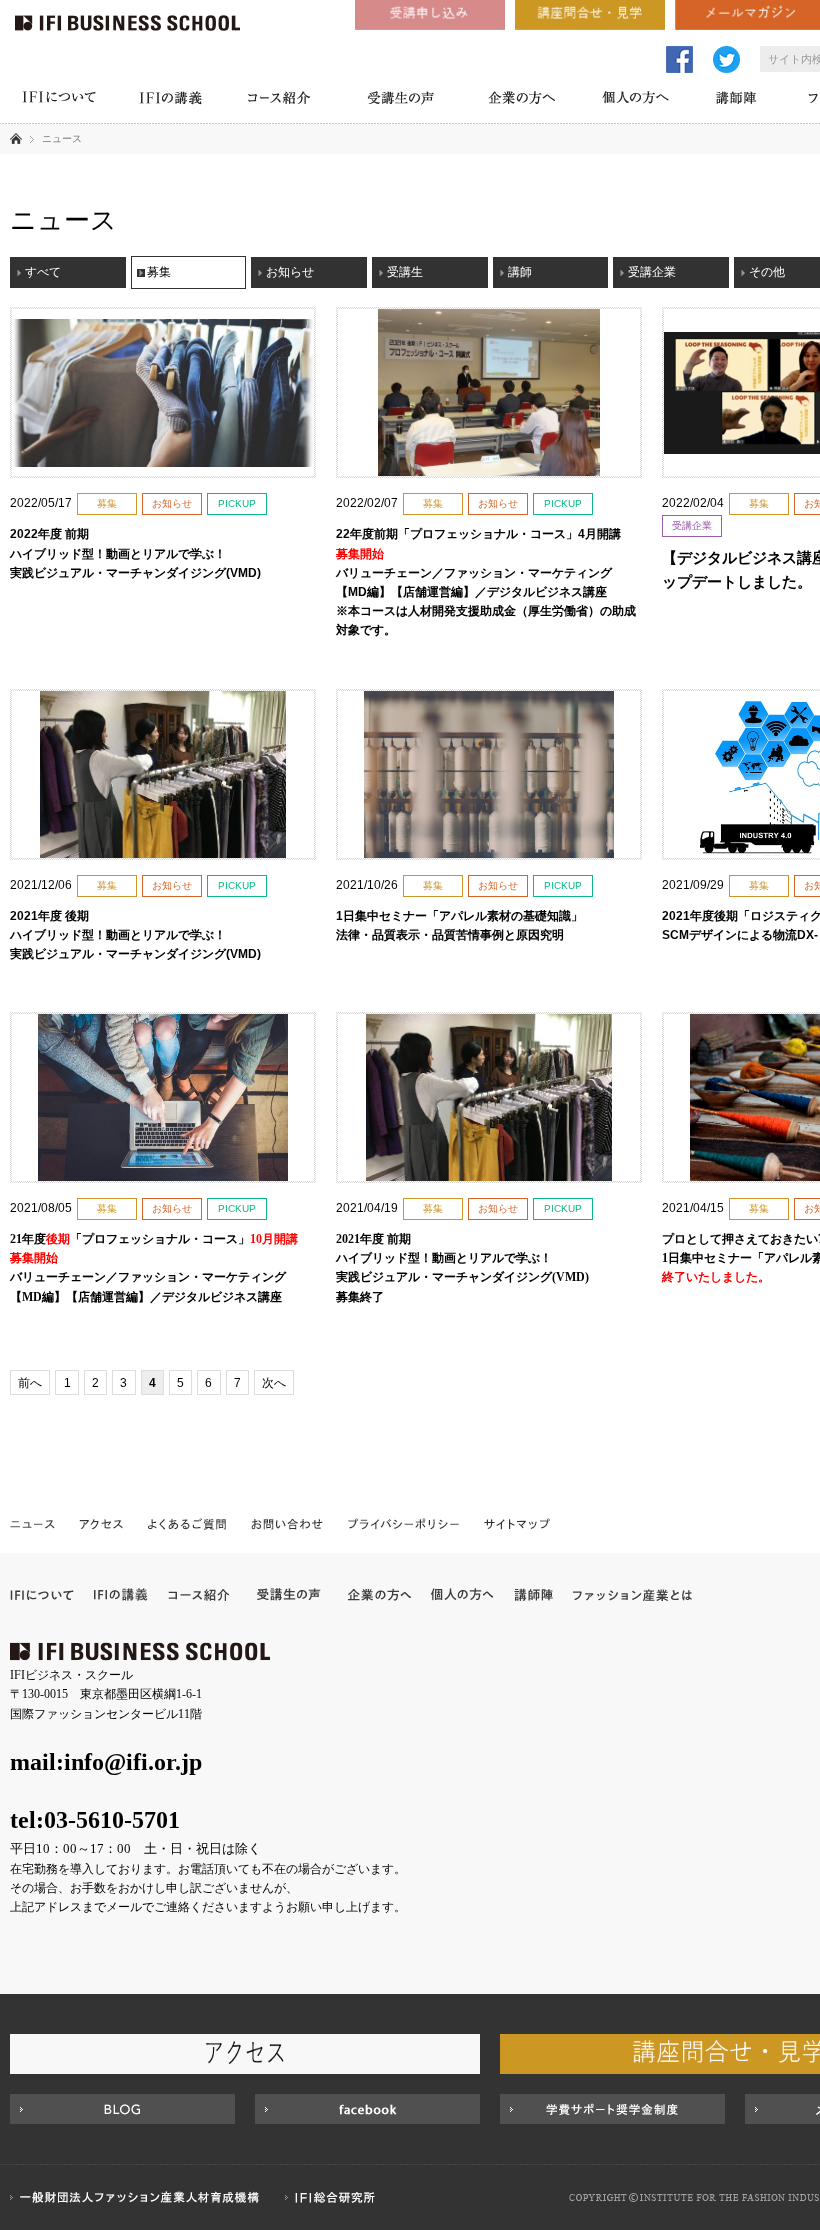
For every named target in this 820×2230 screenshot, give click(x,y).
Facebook (367, 2109)
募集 (159, 272)
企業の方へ (521, 100)
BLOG (122, 2109)
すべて (43, 272)
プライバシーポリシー (404, 1523)
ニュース (33, 1523)
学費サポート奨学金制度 (612, 2109)
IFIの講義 (170, 100)
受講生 (405, 272)
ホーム (16, 138)
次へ (274, 1383)
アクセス (101, 1523)
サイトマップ (516, 1523)
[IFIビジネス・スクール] (127, 15)
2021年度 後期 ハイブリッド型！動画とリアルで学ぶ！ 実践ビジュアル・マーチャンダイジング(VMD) (141, 935)
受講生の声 (400, 100)
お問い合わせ (287, 1523)
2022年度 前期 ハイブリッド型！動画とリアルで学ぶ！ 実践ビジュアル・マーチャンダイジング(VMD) (141, 553)
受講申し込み (430, 15)
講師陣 (736, 100)
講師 (520, 272)
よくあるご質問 (187, 1523)
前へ (30, 1383)
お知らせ (290, 272)
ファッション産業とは (632, 1594)
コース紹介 (279, 100)
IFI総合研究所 (335, 2197)
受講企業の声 (289, 1594)
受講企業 (652, 272)
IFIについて (58, 100)
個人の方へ (635, 100)
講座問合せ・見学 (590, 15)
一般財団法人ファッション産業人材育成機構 (137, 2197)
